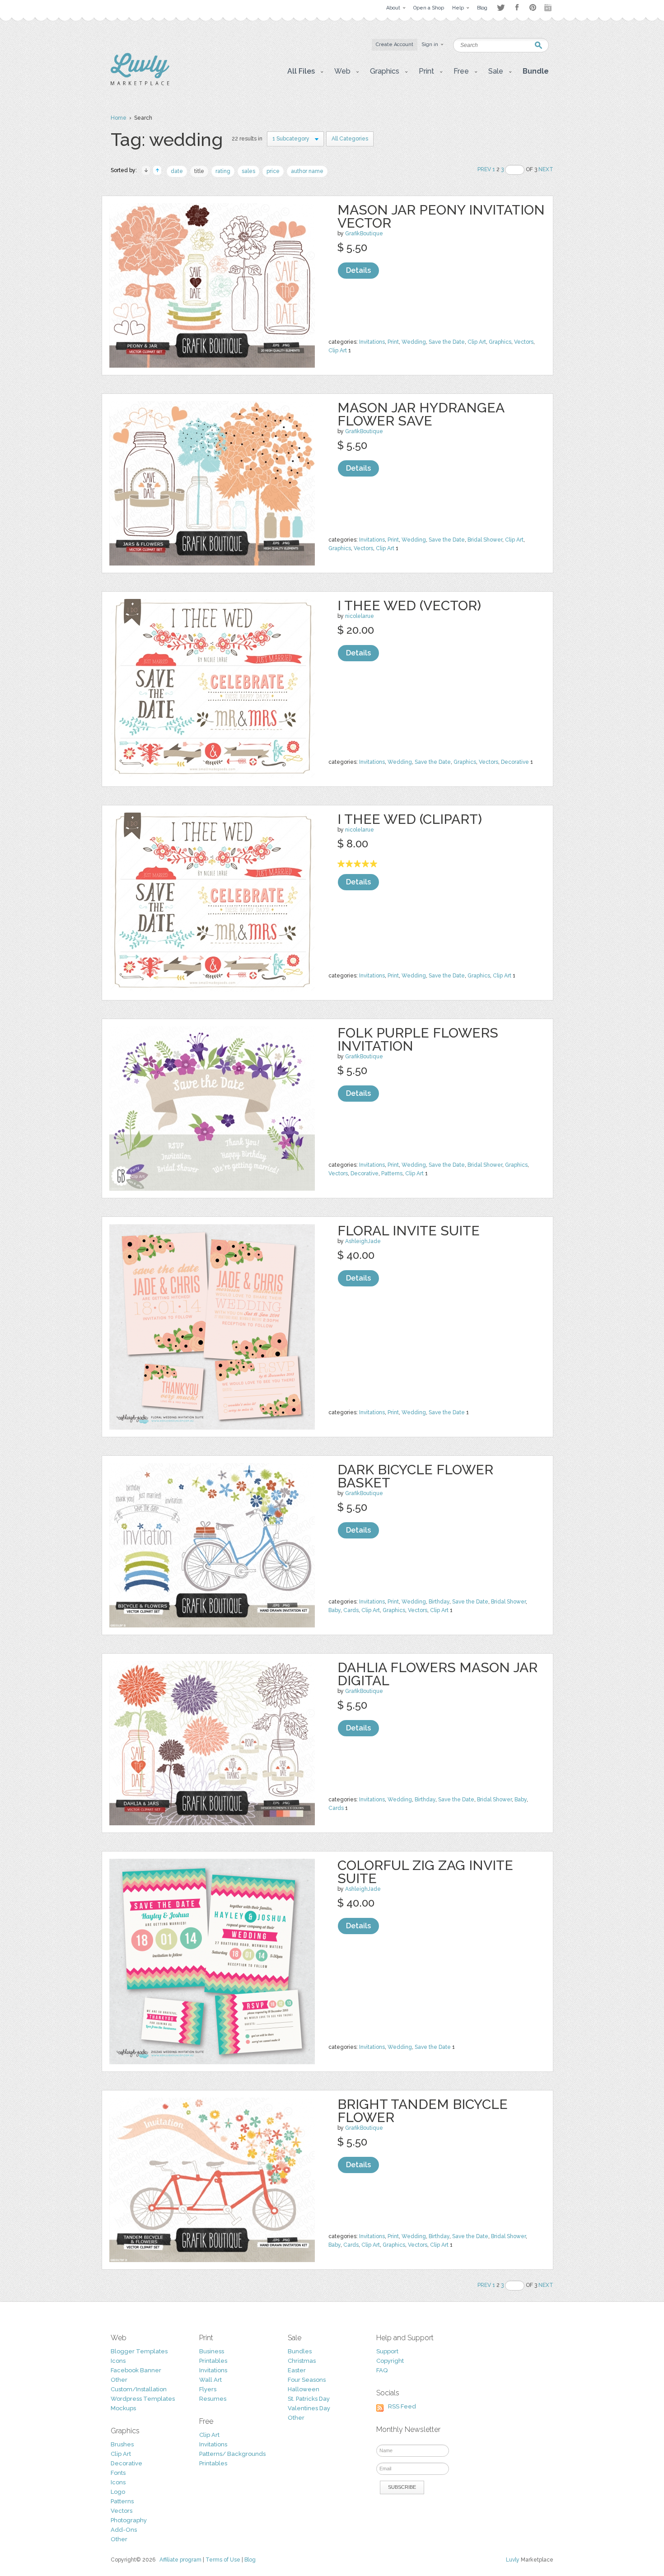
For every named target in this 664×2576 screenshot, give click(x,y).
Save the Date (447, 342)
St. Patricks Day (309, 2399)
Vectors (524, 342)
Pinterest (533, 7)
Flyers (208, 2389)
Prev (484, 169)
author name (307, 171)
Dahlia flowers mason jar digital (437, 1674)
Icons (118, 2361)
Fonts (118, 2473)
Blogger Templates (139, 2351)
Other (119, 2380)
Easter (297, 2370)
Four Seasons (307, 2380)
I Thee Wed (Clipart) (410, 819)
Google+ (549, 8)
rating (223, 171)
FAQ (382, 2370)
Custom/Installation (139, 2389)
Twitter (501, 7)
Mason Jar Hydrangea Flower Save (421, 414)
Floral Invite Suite (409, 1231)
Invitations (372, 342)
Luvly (513, 2560)
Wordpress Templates (143, 2399)
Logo (118, 2492)
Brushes (122, 2444)
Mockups (123, 2408)
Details (358, 270)
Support (387, 2351)
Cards (351, 1610)
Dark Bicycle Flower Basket (415, 1476)
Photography (129, 2520)
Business (212, 2351)
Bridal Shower (485, 540)
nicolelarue (360, 616)
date (177, 171)
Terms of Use (223, 2560)
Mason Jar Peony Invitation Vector (441, 216)
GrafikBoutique (364, 234)
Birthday (439, 1602)
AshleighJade (363, 1241)
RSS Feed (402, 2406)
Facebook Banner (136, 2370)
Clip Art (477, 342)
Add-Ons (124, 2530)
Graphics (500, 342)
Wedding (414, 342)
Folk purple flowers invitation (418, 1039)
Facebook (517, 8)
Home (119, 118)
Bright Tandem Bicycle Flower (423, 2111)
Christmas (302, 2361)
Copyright (390, 2361)
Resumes (213, 2399)
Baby (334, 1610)
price (273, 171)
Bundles (300, 2351)
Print (393, 342)
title (199, 171)
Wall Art (210, 2380)
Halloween (304, 2389)
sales (248, 171)
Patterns (392, 1173)
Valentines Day (309, 2408)
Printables (213, 2361)
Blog (250, 2560)
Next (546, 169)
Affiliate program (180, 2560)
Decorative (515, 762)
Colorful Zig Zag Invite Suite (425, 1872)
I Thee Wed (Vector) (409, 605)
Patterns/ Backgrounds (232, 2454)
